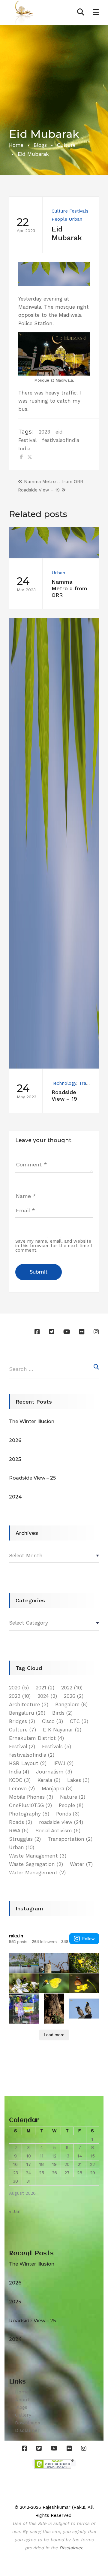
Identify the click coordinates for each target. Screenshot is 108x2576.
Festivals (79, 211)
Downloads (28, 2423)
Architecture (29, 1704)
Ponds (68, 1814)
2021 (45, 1688)
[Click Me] (39, 1332)
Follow (88, 1939)
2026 (15, 1440)
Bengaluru (27, 1713)
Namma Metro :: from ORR (54, 482)
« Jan (15, 2212)
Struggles (25, 1839)
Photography (29, 1814)
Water (81, 1864)
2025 (15, 1459)
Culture (66, 145)
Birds (62, 1713)
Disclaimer (27, 2430)
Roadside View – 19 (39, 490)
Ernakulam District (36, 1738)
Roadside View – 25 (32, 1478)
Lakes (78, 1780)
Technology (64, 1083)
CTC (79, 1721)
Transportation (70, 1839)
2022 (72, 1688)
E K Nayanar (62, 1730)
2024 (15, 1497)
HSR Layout (28, 1763)
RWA (19, 1831)
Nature (73, 1797)
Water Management (37, 1873)
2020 (19, 1688)
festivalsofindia (61, 440)
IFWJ (63, 1763)
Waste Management (38, 1856)
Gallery (23, 2415)
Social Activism (58, 1831)
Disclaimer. (71, 2548)
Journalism (54, 1772)
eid (59, 432)
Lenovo (22, 1788)
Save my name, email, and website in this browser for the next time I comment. (54, 1246)
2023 (44, 432)
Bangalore (71, 1704)
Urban (75, 219)
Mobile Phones (31, 1797)
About (22, 2400)
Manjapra (57, 1788)
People (59, 219)
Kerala (49, 1780)
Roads (21, 1822)
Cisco (52, 1721)
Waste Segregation (36, 1864)
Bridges (22, 1721)
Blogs (40, 145)
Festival (27, 440)
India (24, 449)
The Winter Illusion (32, 1421)
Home (16, 145)
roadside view (61, 1822)
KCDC (20, 1780)
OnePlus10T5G (30, 1805)
